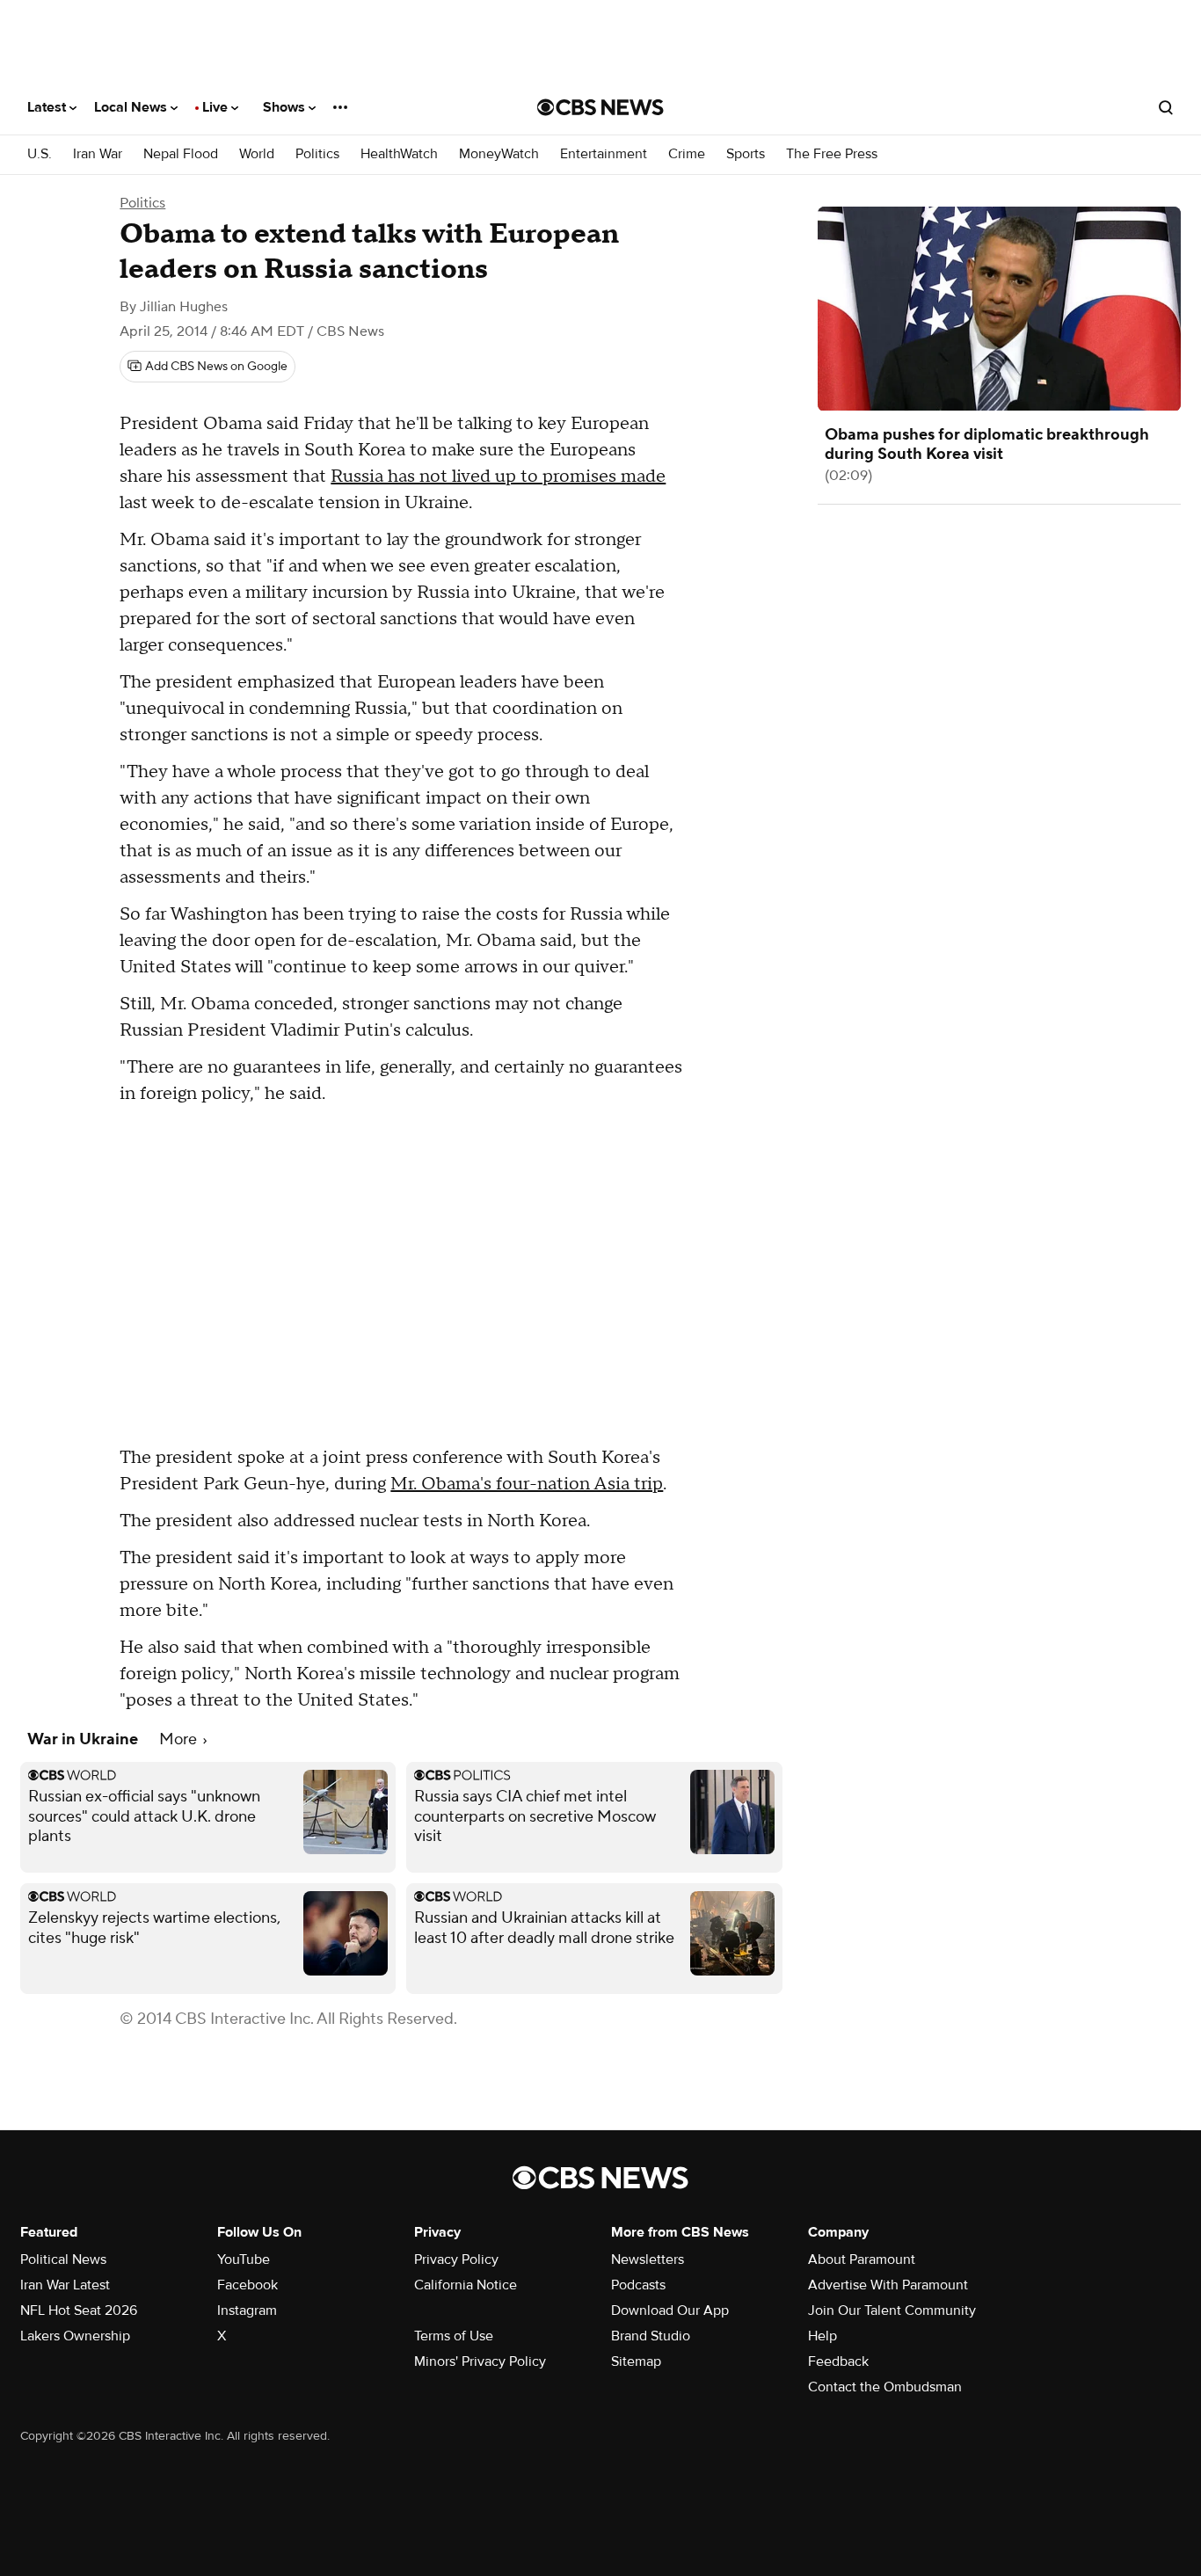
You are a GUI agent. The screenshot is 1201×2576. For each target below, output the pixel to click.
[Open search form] (1166, 107)
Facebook (247, 2285)
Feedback (838, 2361)
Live (217, 107)
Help (823, 2336)
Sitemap (636, 2361)
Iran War (98, 154)
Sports (746, 154)
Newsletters (648, 2259)
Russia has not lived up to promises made (498, 477)
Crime (687, 154)
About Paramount (862, 2259)
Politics (317, 154)
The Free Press (832, 154)
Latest (48, 107)
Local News (132, 107)
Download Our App (670, 2310)
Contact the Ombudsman (885, 2387)
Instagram (247, 2310)
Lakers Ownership (75, 2336)
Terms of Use (454, 2336)
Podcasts (638, 2285)
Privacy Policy (456, 2259)
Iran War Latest (65, 2285)
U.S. (40, 154)
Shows (286, 107)
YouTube (244, 2259)
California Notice (466, 2285)
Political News (63, 2259)
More (180, 1739)
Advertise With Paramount (888, 2285)
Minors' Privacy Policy (480, 2361)
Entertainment (604, 154)
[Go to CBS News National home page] (600, 107)
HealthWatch (399, 154)
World (257, 154)
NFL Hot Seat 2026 (79, 2310)
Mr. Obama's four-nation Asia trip (527, 1484)
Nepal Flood (181, 154)
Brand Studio (651, 2336)
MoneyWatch (499, 154)
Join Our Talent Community (892, 2310)
